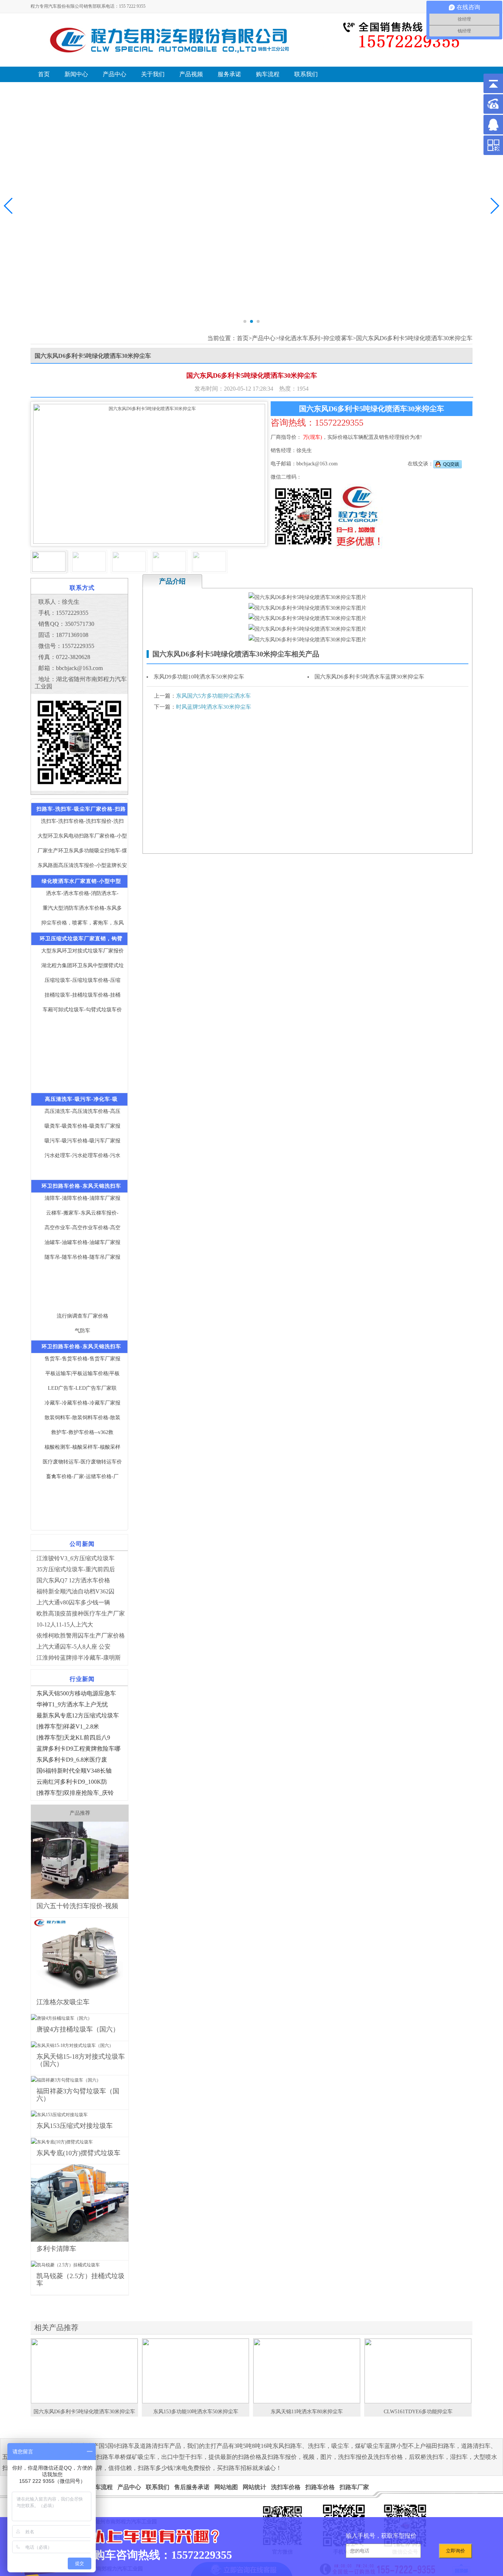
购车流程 (101, 2487)
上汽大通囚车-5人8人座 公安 (73, 1647)
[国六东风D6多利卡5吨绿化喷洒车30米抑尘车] (84, 2371)
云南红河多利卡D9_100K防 (72, 1782)
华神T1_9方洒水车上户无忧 (72, 1704)
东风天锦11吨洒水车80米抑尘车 (307, 2412)
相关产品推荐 (56, 2327)
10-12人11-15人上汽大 (65, 1624)
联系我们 (158, 2487)
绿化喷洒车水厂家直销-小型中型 (81, 881)
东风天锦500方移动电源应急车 (76, 1693)
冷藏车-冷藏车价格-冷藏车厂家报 (82, 1403)
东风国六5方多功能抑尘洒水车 (213, 696)
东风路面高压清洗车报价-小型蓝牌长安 (82, 865)
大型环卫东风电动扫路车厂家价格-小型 (82, 836)
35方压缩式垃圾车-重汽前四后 (76, 1569)
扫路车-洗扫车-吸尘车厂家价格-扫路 (81, 809)
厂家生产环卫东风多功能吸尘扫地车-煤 (82, 851)
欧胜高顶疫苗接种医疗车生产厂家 (81, 1613)
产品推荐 (80, 1813)
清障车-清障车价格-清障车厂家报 (82, 1198)
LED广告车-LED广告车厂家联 (82, 1388)
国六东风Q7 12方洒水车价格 (73, 1580)
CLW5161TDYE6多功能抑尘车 (418, 2412)
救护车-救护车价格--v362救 (82, 1432)
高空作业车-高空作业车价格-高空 (82, 1228)
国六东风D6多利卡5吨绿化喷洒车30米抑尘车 (84, 2412)
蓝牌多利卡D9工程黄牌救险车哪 (78, 1749)
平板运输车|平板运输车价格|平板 (82, 1373)
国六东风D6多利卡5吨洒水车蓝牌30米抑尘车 (369, 677)
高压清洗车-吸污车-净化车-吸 (81, 1099)
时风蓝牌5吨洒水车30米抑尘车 (214, 707)
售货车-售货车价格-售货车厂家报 (82, 1359)
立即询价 (455, 2551)
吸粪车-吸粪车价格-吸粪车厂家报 (82, 1126)
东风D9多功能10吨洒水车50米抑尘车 (199, 677)
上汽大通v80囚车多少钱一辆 (73, 1602)
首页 (243, 338)
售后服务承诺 (192, 2487)
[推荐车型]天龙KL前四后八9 (73, 1738)
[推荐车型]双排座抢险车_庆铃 (75, 1793)
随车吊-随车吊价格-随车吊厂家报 (82, 1257)
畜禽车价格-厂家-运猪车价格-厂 (82, 1476)
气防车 (82, 1331)
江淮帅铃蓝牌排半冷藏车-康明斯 (79, 1658)
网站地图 (226, 2487)
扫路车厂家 (354, 2487)
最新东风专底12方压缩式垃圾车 (78, 1715)
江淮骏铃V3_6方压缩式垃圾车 (75, 1558)
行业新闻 (82, 1679)
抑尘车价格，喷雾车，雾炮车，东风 (82, 923)
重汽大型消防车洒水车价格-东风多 (82, 908)
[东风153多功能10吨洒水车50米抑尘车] (196, 2371)
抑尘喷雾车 (338, 338)
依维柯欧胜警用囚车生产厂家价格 (81, 1636)
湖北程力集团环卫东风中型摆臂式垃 (82, 965)
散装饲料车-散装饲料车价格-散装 (82, 1418)
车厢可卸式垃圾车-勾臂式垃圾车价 (82, 1010)
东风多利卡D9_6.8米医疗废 (72, 1760)
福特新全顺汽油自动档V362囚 (75, 1591)
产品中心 (264, 338)
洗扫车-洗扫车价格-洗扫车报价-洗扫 (82, 821)
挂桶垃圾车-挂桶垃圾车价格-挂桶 (82, 995)
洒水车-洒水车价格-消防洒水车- (82, 893)
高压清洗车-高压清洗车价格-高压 (82, 1111)
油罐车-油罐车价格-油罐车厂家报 (82, 1242)
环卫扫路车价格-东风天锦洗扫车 (81, 1186)
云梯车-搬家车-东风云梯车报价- (82, 1213)
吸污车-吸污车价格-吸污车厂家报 (82, 1141)
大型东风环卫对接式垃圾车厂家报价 (82, 951)
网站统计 (254, 2487)
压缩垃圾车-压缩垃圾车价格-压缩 (82, 980)
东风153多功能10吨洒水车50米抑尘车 (196, 2412)
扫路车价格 (320, 2487)
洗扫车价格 (286, 2487)
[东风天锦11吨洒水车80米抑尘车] (307, 2371)
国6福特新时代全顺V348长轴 (74, 1771)
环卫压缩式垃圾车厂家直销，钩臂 (81, 939)
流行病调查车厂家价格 (82, 1316)
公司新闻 (82, 1544)
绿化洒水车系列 (299, 338)
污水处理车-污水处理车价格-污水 (82, 1155)
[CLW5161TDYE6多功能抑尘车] (418, 2371)
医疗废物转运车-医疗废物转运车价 (82, 1462)
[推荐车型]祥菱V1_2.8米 (68, 1726)
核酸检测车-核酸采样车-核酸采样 (82, 1447)
